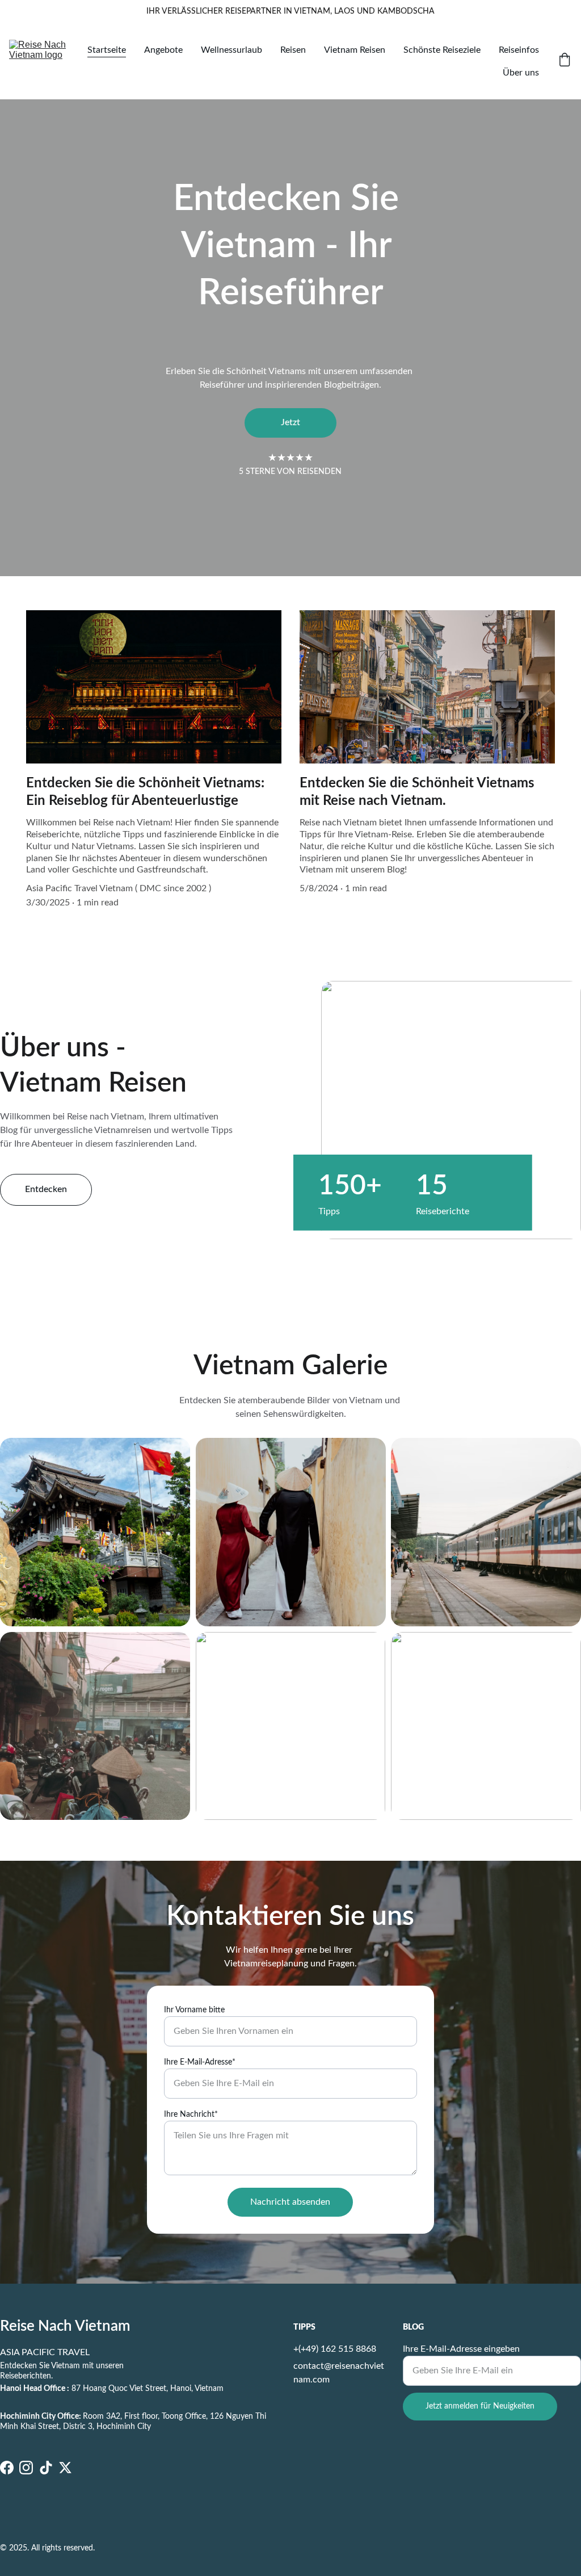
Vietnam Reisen (355, 50)
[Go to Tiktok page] (46, 2468)
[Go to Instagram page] (26, 2468)
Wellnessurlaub (231, 50)
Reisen (293, 50)
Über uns (521, 73)
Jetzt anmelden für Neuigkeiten (480, 2406)
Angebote (163, 50)
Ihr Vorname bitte (194, 2010)
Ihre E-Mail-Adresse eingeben (461, 2349)
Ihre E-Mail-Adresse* (200, 2062)
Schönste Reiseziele (442, 50)
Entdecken (46, 1189)
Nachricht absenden (290, 2202)
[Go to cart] (565, 61)
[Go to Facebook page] (7, 2468)
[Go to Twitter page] (65, 2468)
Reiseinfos (519, 50)
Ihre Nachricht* (191, 2114)
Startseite (107, 50)
